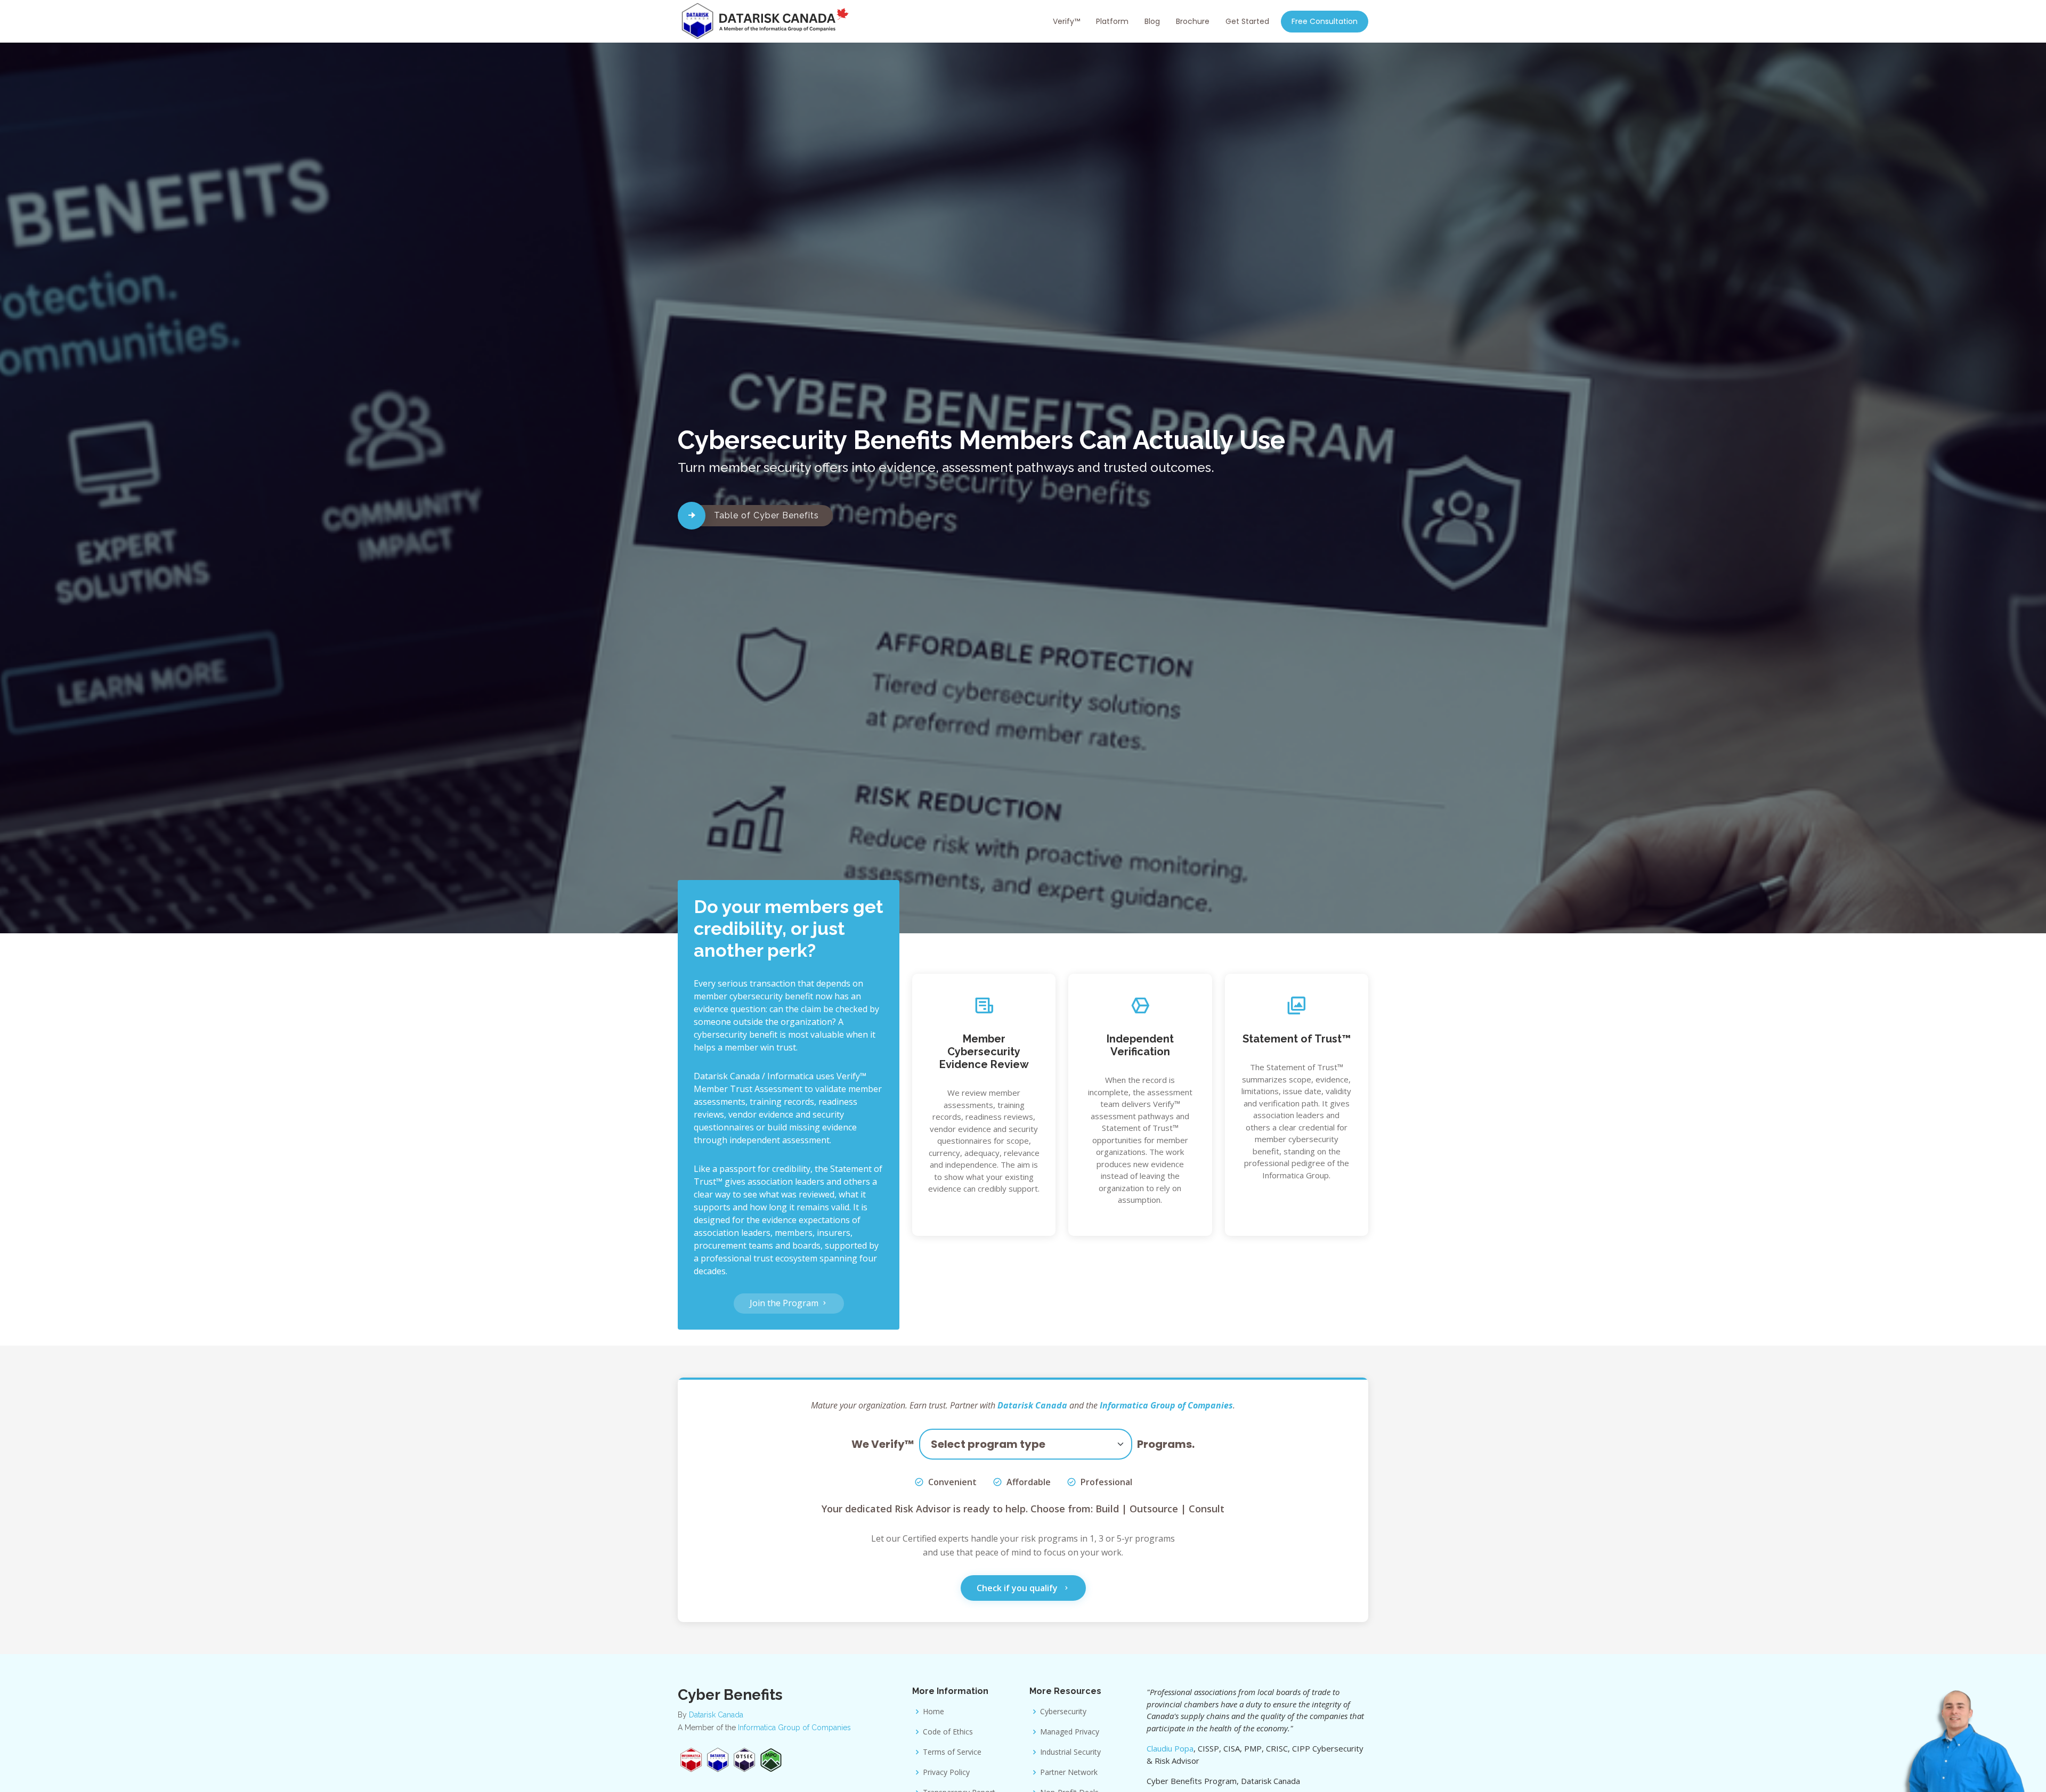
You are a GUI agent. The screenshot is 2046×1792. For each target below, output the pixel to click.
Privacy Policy (946, 1772)
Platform (1112, 21)
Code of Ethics (948, 1732)
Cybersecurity (1063, 1712)
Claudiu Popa (1170, 1748)
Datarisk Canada (1032, 1405)
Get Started (1247, 21)
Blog (1152, 21)
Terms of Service (952, 1752)
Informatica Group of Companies (1166, 1405)
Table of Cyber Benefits (766, 515)
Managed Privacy (1070, 1732)
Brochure (1193, 21)
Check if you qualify (1018, 1588)
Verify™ (1066, 21)
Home (933, 1712)
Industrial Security (1070, 1752)
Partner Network (1069, 1772)
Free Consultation (1325, 21)
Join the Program (785, 1303)
